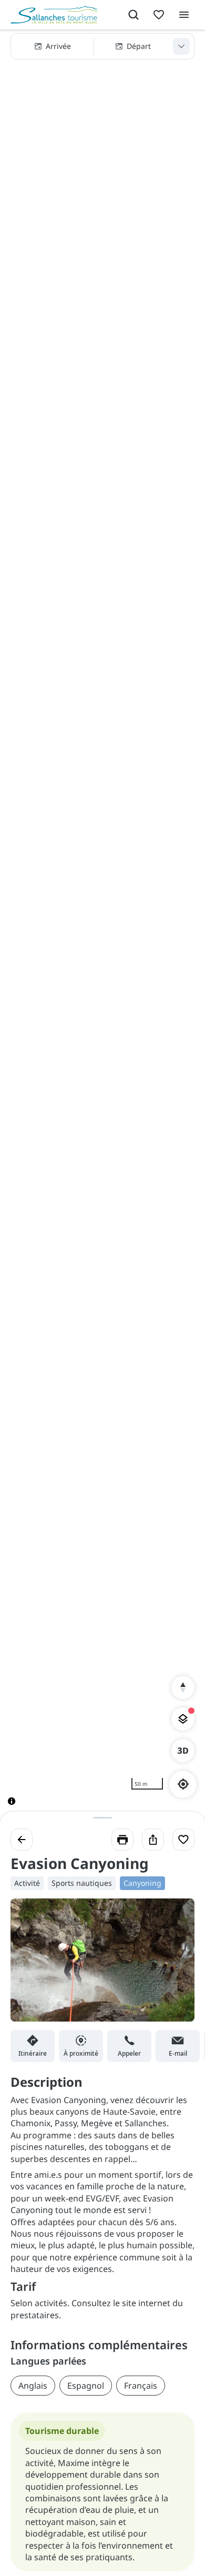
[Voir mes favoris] (159, 15)
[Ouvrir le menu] (184, 15)
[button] (102, 46)
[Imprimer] (122, 1840)
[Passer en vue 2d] (183, 1751)
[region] (102, 926)
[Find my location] (183, 1784)
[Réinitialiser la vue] (183, 1688)
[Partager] (153, 1840)
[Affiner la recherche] (181, 46)
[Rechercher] (134, 15)
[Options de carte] (183, 1719)
